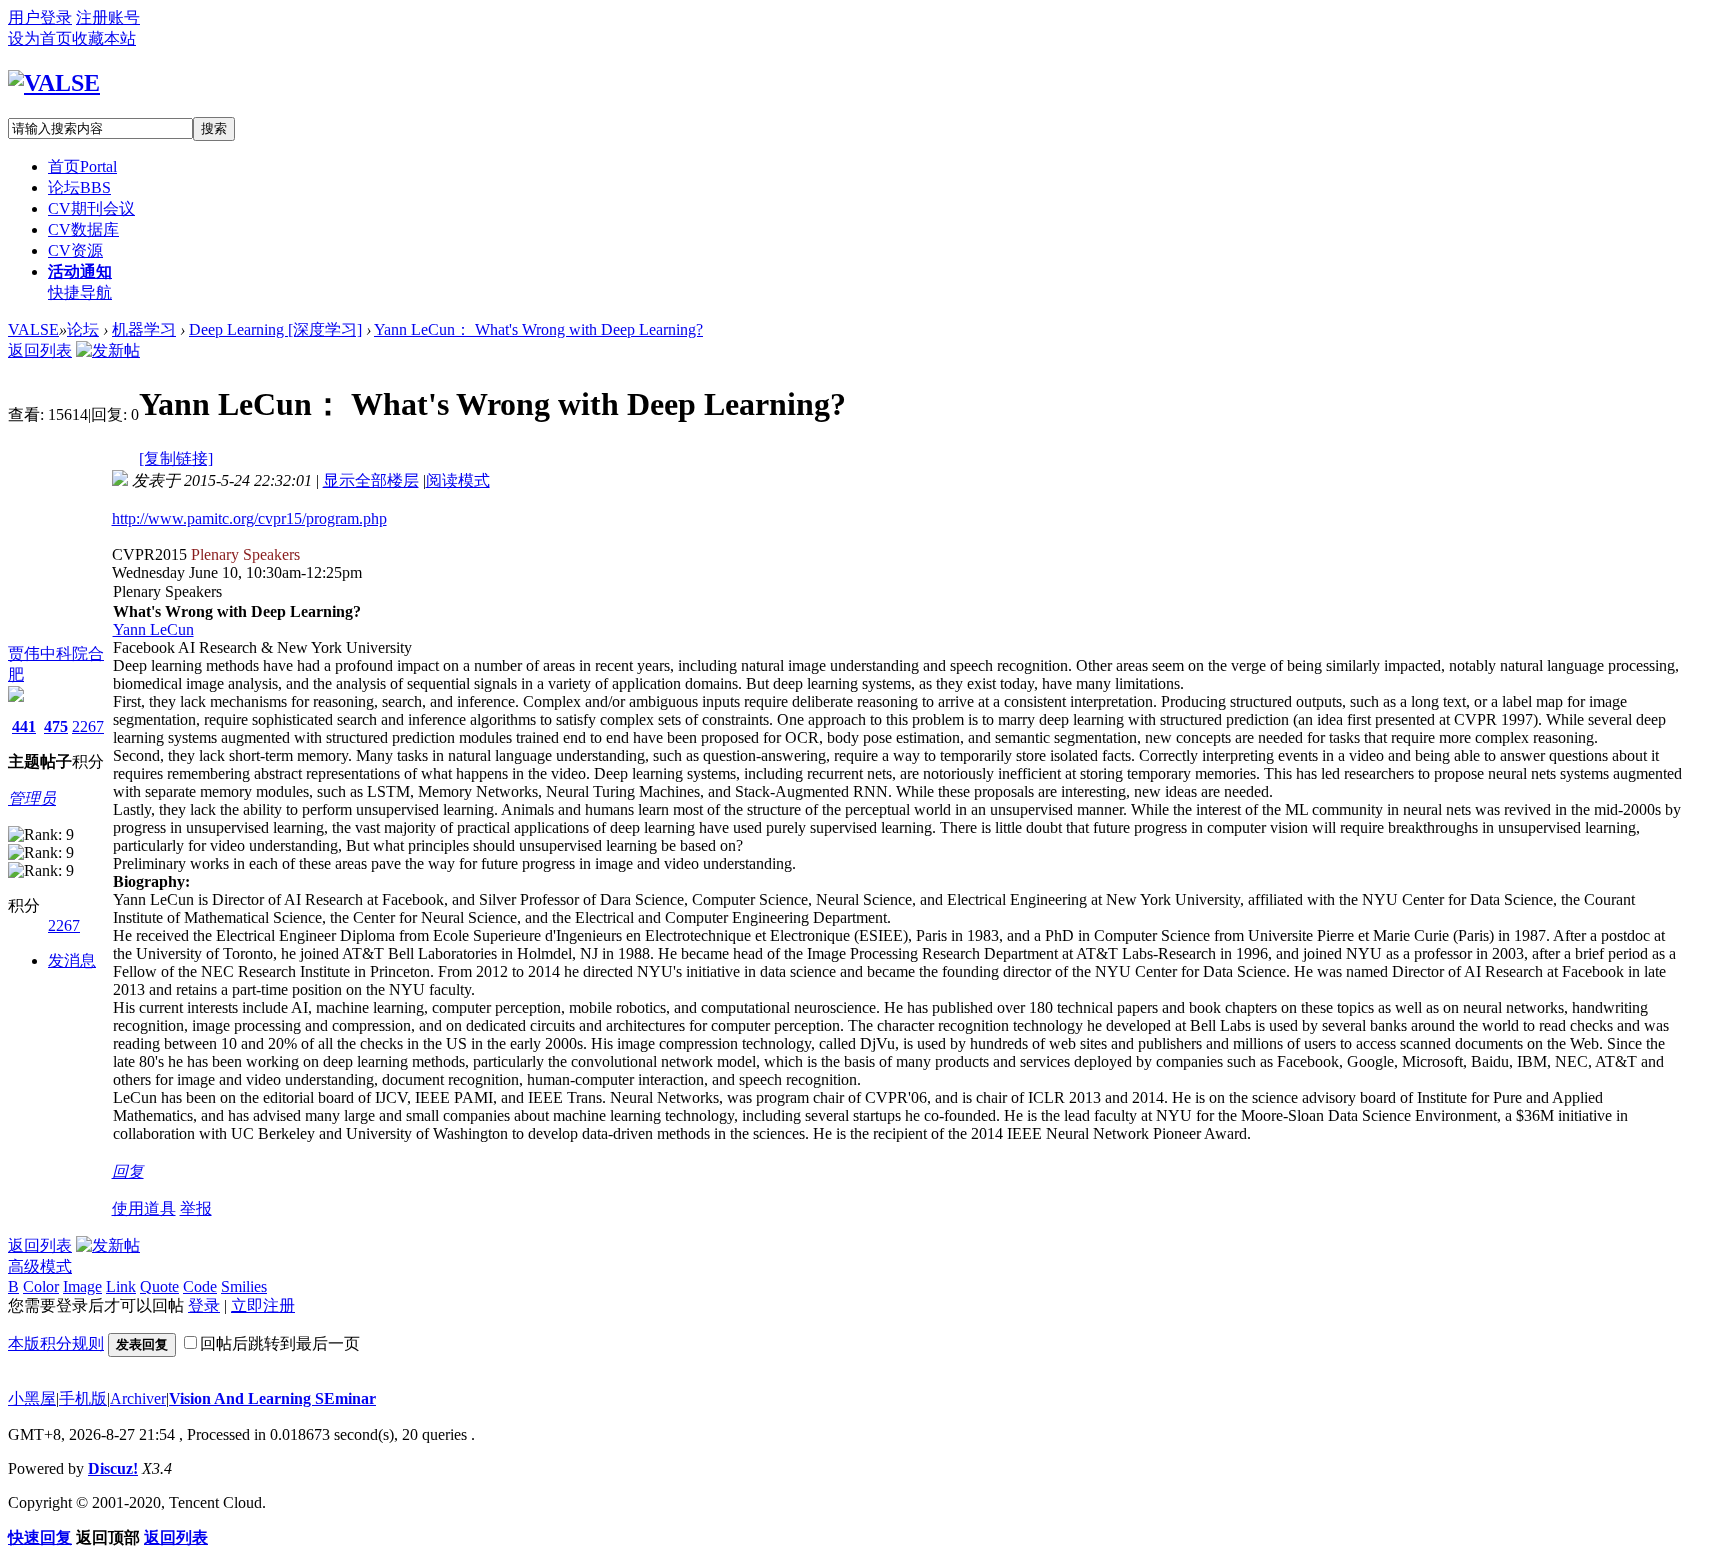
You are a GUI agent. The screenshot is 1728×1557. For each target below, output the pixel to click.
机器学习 (144, 329)
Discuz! (113, 1468)
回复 (128, 1171)
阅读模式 (458, 480)
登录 (204, 1305)
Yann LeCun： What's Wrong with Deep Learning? (538, 329)
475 (56, 726)
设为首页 (40, 38)
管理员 (32, 798)
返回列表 (40, 350)
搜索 (214, 128)
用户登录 (40, 17)
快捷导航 (80, 292)
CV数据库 (83, 229)
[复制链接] (176, 458)
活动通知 (80, 271)
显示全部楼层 (371, 480)
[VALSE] (54, 83)
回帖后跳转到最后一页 (280, 1343)
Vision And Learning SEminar (272, 1398)
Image (82, 1286)
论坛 (79, 187)
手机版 (83, 1398)
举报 (196, 1208)
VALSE (33, 329)
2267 (88, 726)
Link (121, 1286)
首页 (82, 166)
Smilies (244, 1286)
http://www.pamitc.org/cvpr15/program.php (249, 518)
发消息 (72, 960)
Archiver (138, 1398)
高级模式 (40, 1266)
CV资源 (75, 250)
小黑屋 (32, 1398)
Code (200, 1286)
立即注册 (263, 1305)
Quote (159, 1286)
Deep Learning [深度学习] (275, 329)
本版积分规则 (56, 1343)
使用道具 (144, 1208)
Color (41, 1286)
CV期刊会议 (91, 208)
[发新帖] (108, 350)
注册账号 (108, 17)
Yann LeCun (153, 629)
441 (24, 726)
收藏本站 (104, 38)
